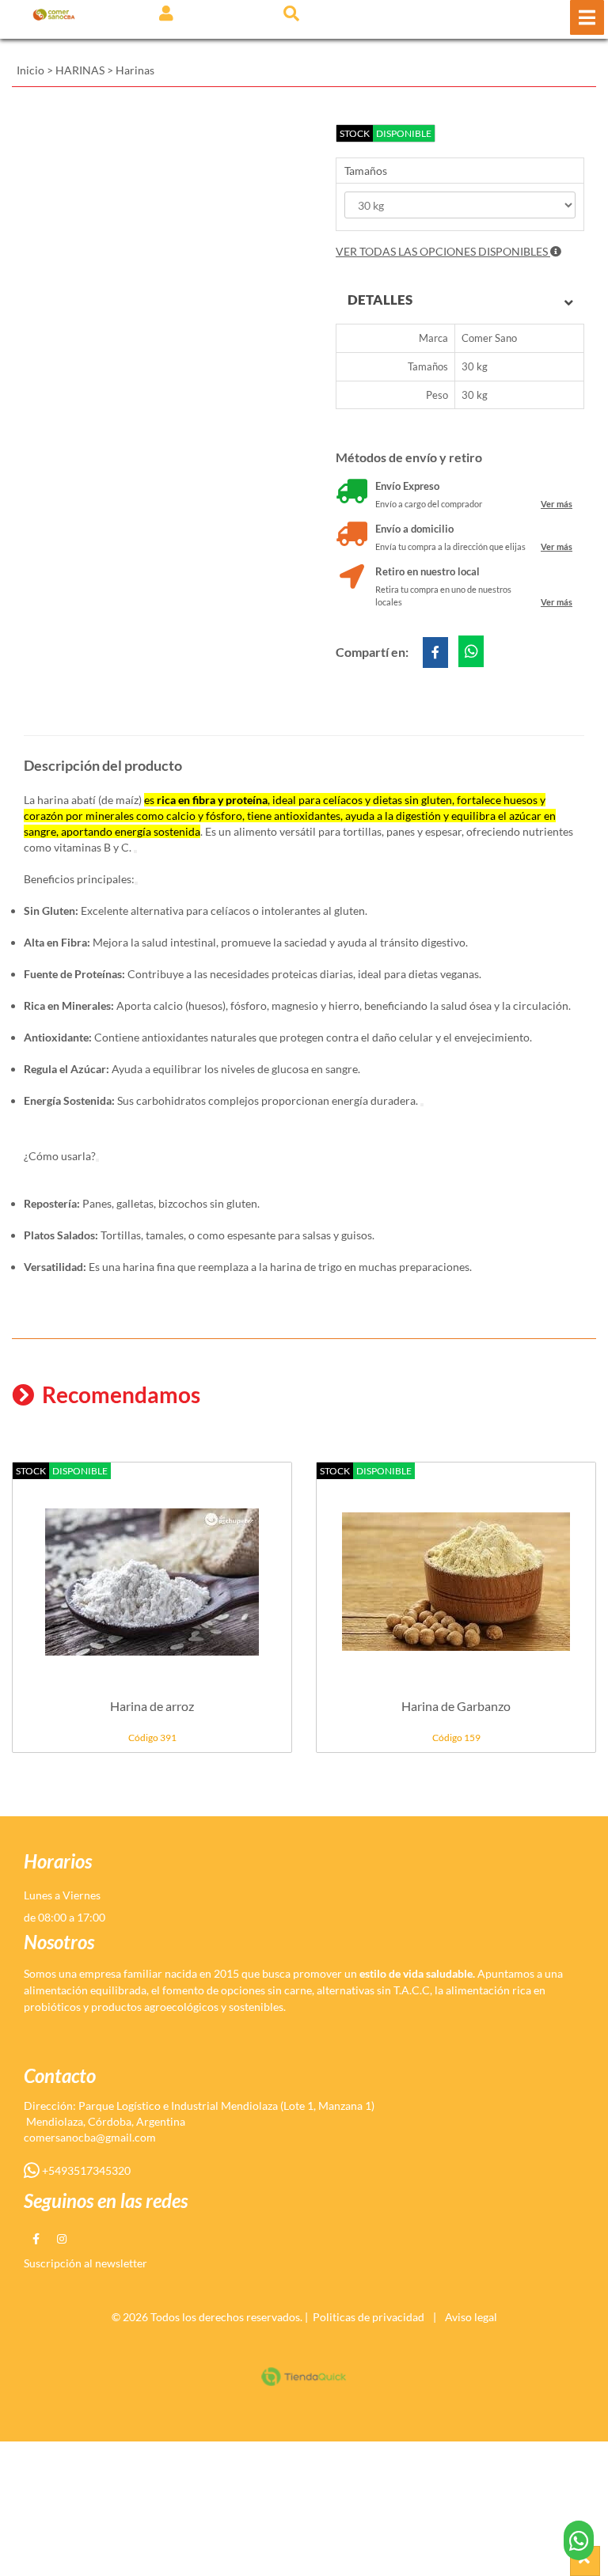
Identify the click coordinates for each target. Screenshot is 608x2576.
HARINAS (80, 70)
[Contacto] (579, 2540)
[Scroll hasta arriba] (585, 2561)
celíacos (343, 800)
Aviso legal (471, 2317)
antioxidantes (307, 816)
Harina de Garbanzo (456, 1706)
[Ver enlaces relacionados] (135, 852)
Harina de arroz (152, 1706)
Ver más (557, 504)
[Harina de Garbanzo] (456, 1573)
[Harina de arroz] (152, 1573)
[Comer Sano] (54, 14)
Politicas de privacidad (369, 2317)
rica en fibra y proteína (212, 800)
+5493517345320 (85, 2170)
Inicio (30, 70)
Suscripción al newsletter (85, 2263)
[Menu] (587, 17)
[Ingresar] (166, 13)
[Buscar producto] (291, 13)
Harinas (135, 70)
